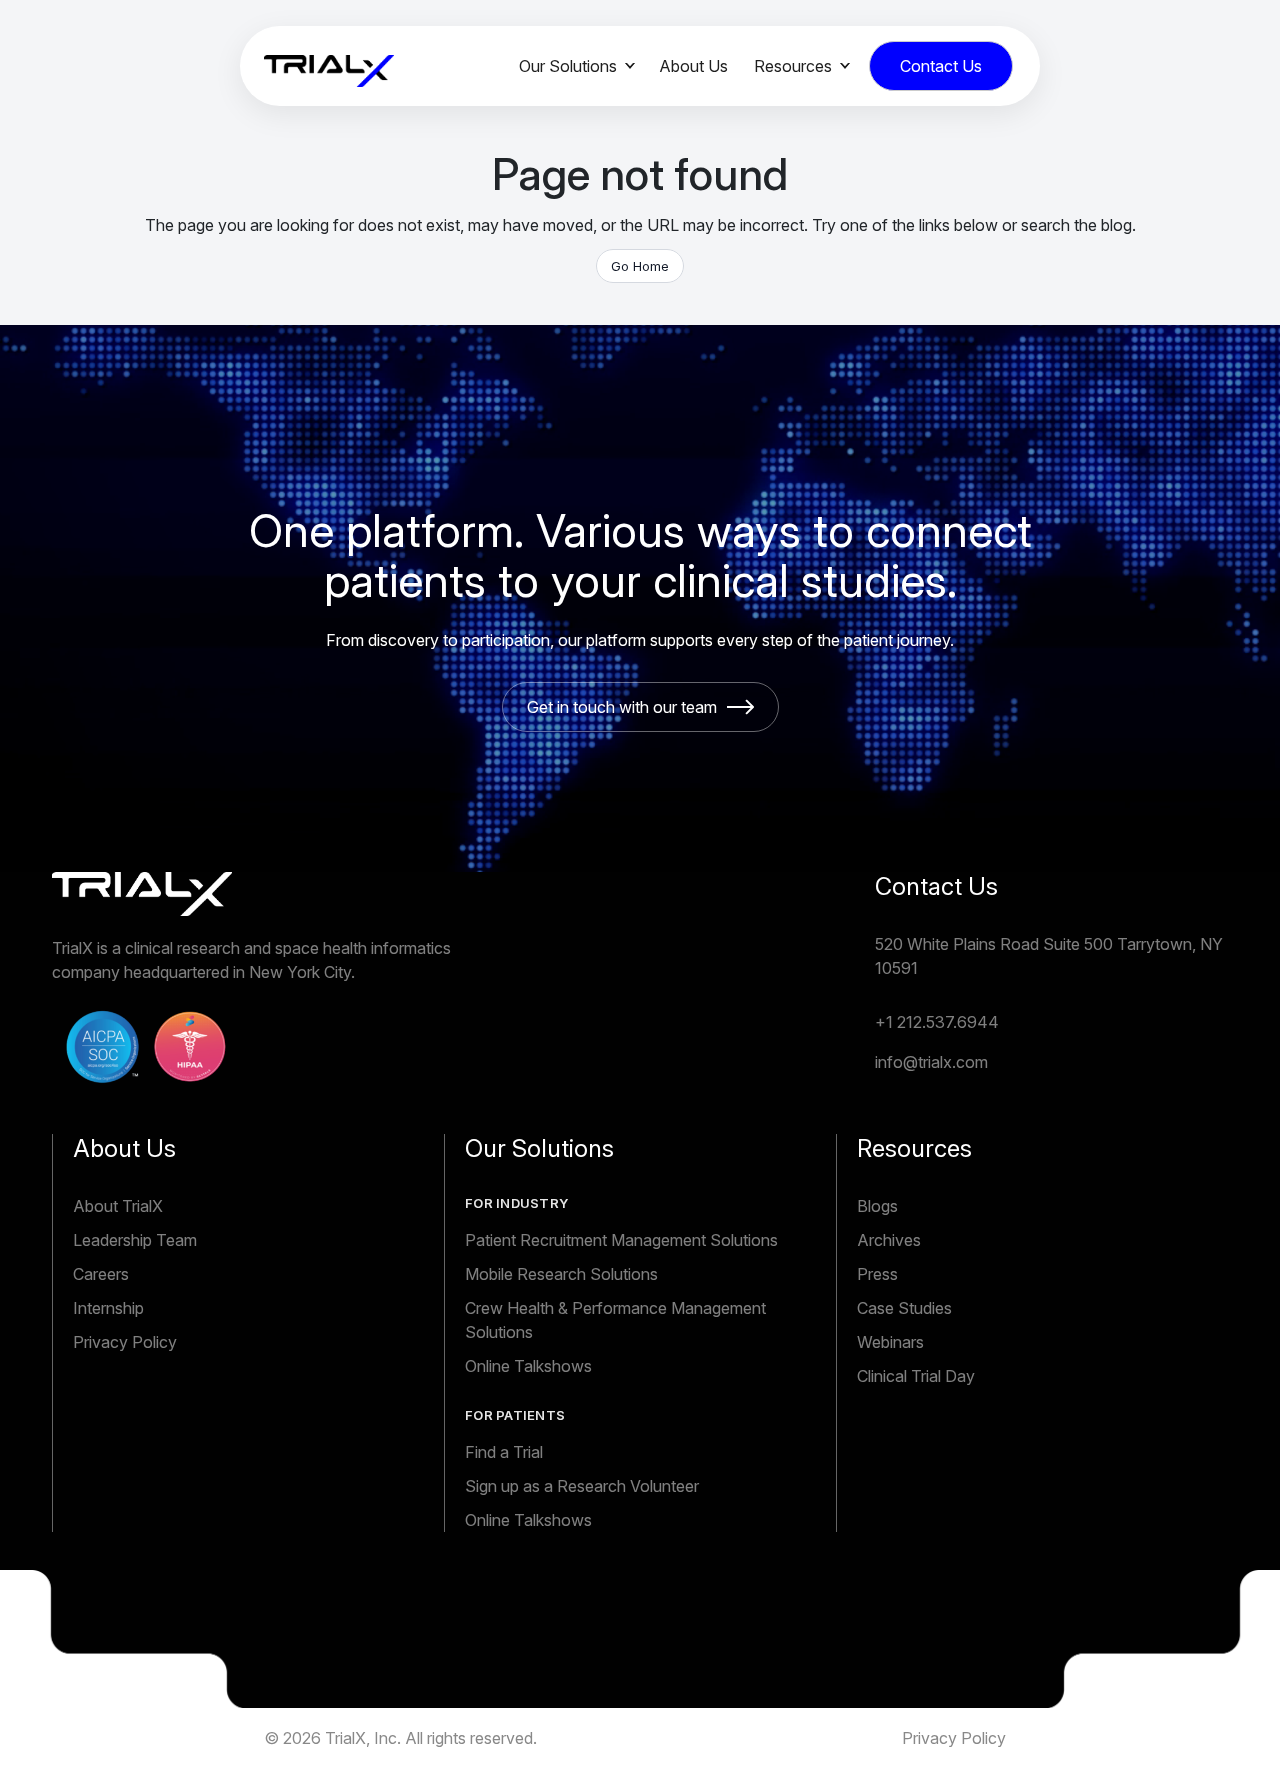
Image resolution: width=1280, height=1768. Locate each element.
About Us (693, 66)
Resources (793, 66)
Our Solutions (568, 66)
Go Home (640, 266)
